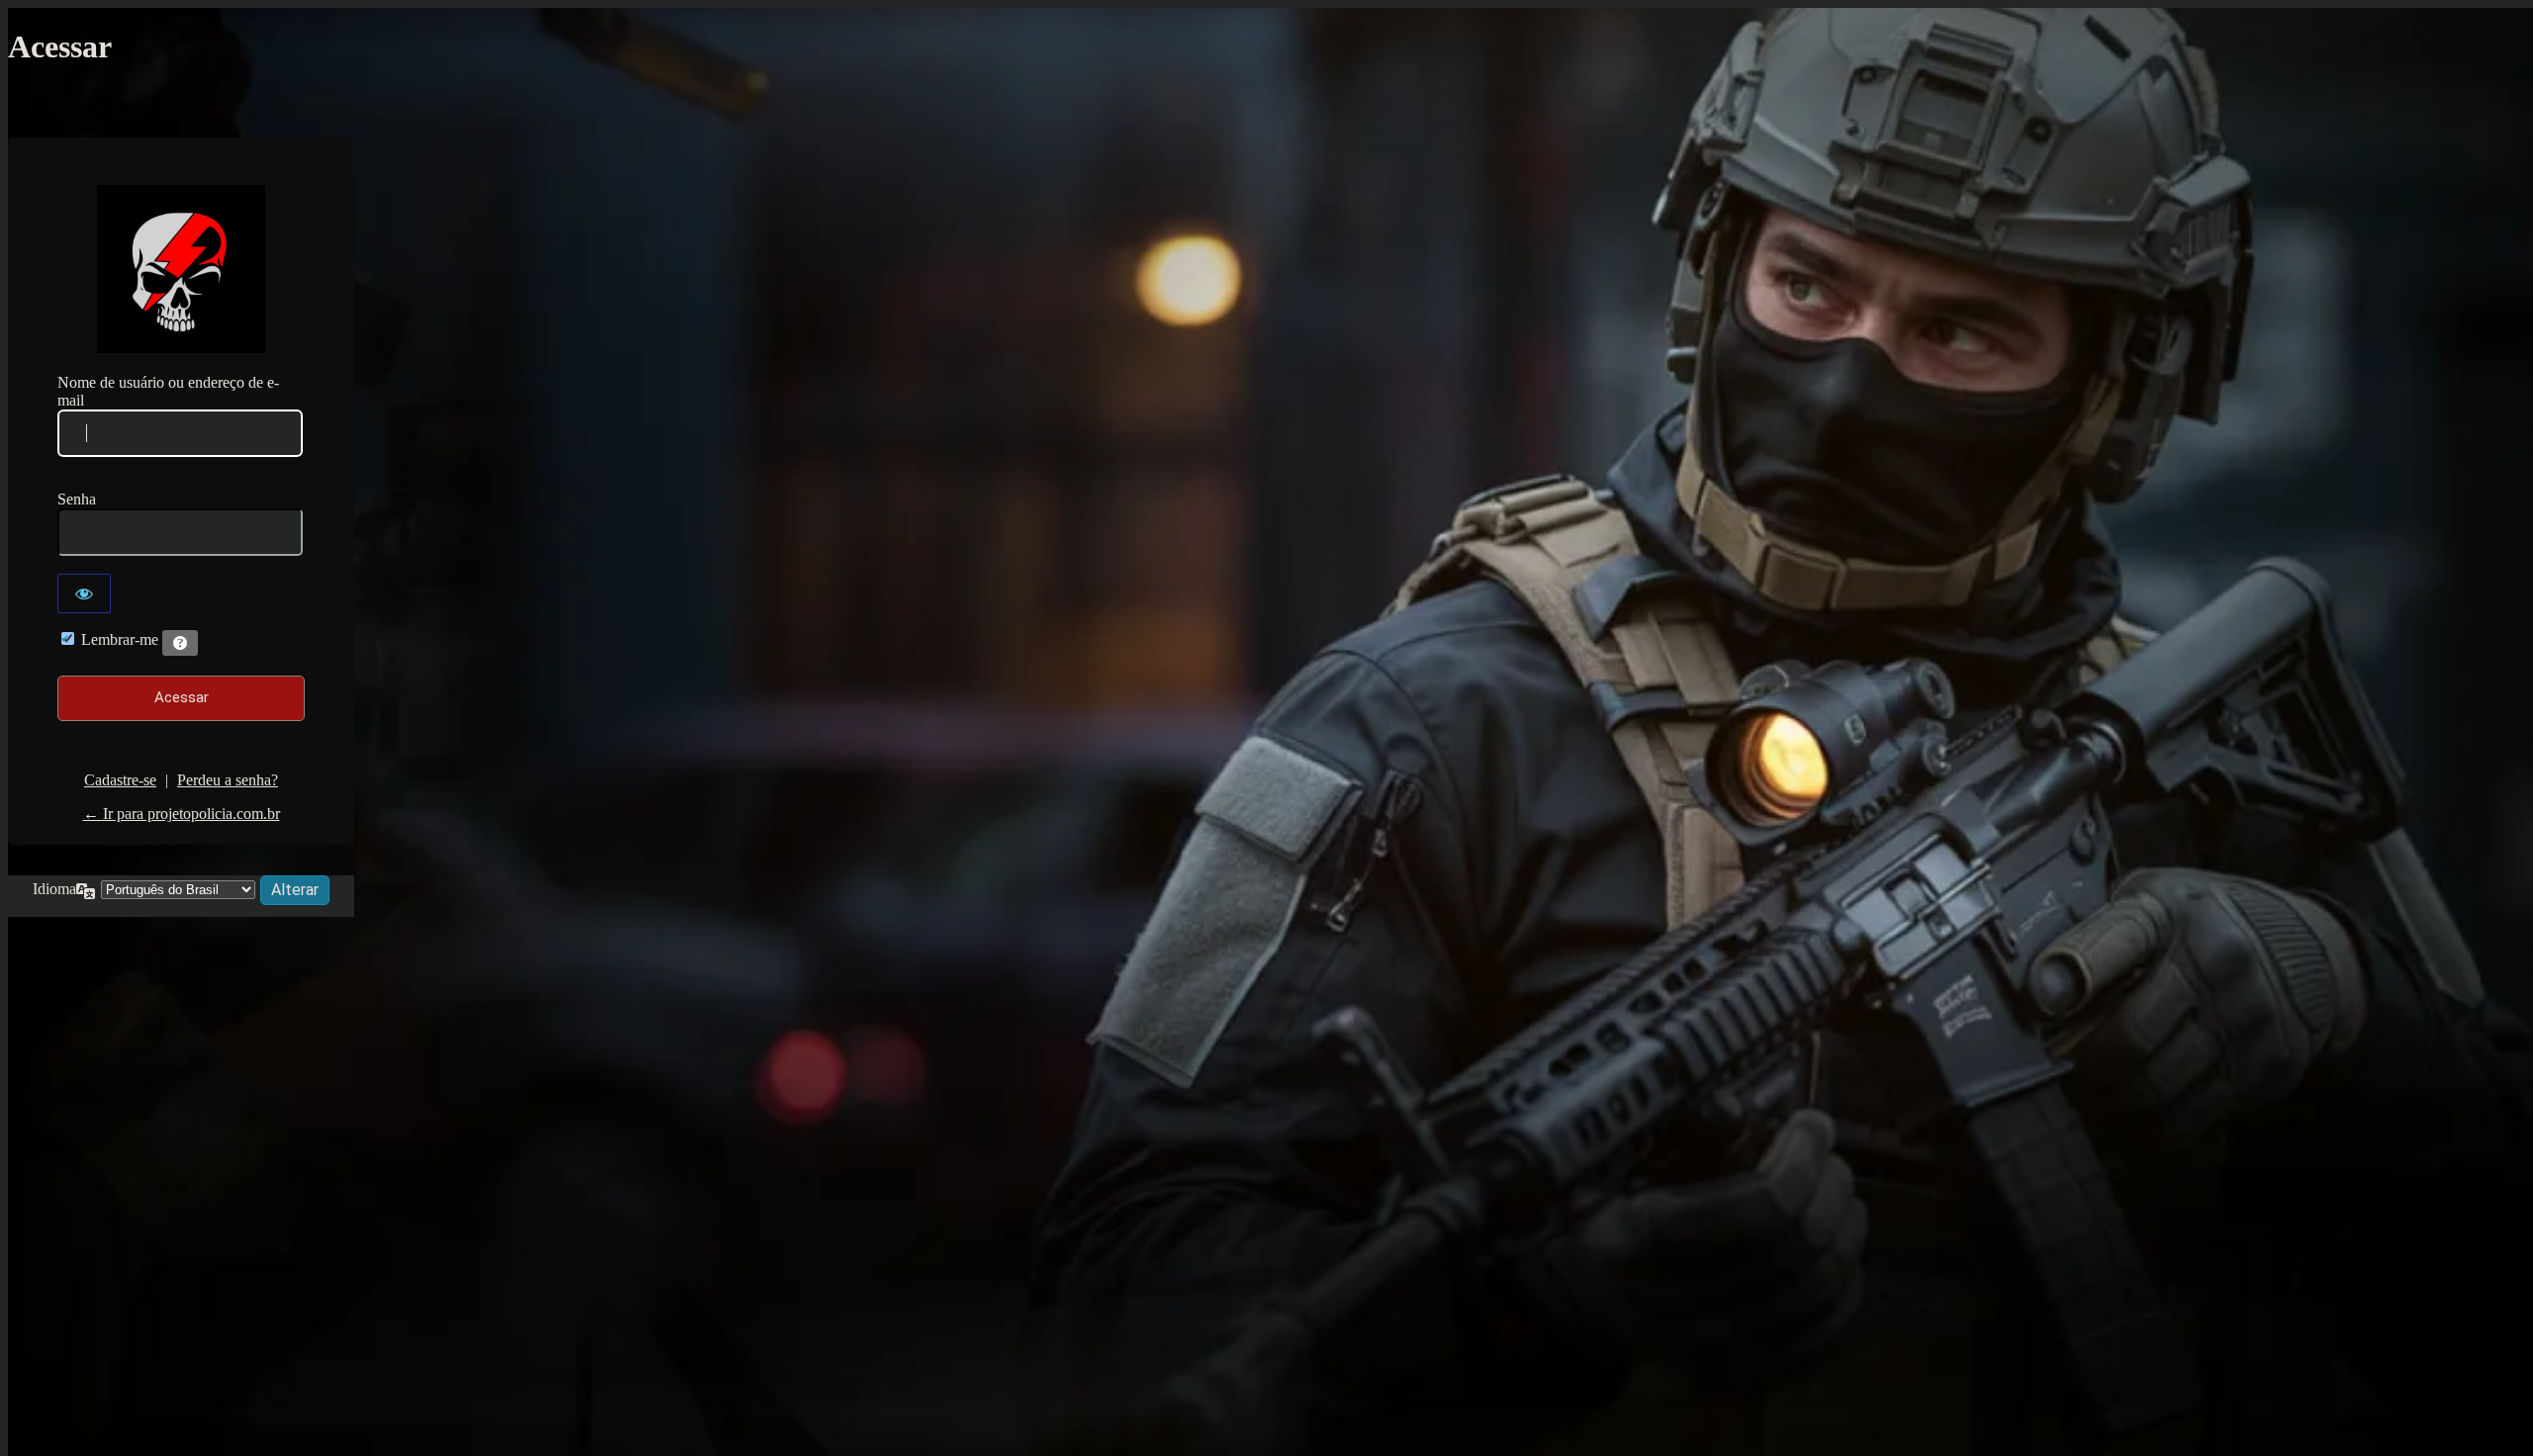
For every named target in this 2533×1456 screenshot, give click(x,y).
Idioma (54, 889)
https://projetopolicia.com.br (181, 269)
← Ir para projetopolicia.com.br (182, 814)
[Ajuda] (180, 643)
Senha (77, 499)
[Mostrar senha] (84, 593)
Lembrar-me (120, 639)
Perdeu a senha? (228, 780)
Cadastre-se (120, 780)
